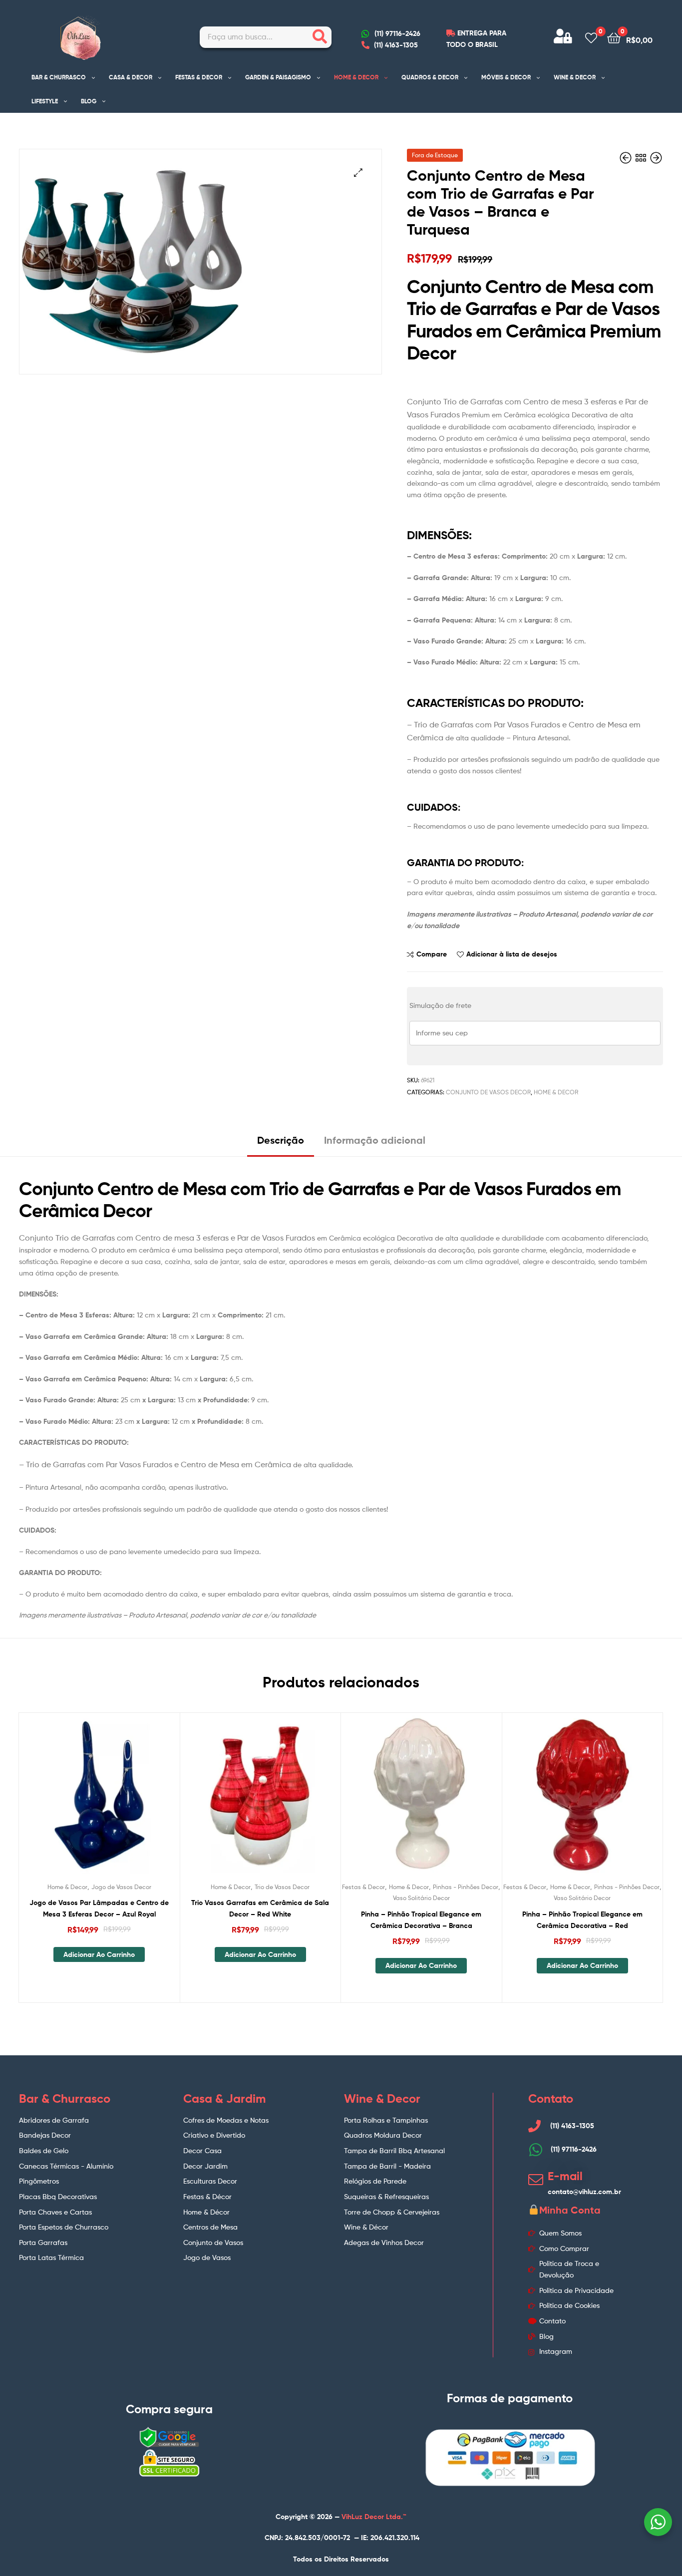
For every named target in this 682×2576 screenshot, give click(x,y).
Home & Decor (556, 1092)
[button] (358, 172)
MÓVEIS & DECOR (506, 77)
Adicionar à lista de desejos (512, 954)
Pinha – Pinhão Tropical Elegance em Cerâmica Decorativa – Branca (421, 1920)
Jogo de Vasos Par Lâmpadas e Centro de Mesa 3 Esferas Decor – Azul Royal (99, 1908)
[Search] (320, 37)
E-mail (565, 2176)
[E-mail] (536, 2180)
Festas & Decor (363, 1887)
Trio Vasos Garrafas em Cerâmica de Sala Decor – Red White (260, 1908)
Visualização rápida (123, 1801)
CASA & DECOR (131, 77)
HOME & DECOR (356, 77)
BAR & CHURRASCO (59, 77)
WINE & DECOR (575, 77)
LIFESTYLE (45, 101)
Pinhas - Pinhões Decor (466, 1887)
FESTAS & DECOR (199, 77)
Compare (432, 954)
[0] (591, 37)
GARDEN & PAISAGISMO (278, 77)
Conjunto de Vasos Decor (488, 1092)
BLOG (89, 101)
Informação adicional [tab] (375, 1140)
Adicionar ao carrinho (99, 1954)
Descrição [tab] (281, 1140)
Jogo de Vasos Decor (121, 1887)
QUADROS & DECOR (430, 77)
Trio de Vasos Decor (282, 1887)
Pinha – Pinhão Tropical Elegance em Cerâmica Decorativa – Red (582, 1920)
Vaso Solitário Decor (421, 1898)
